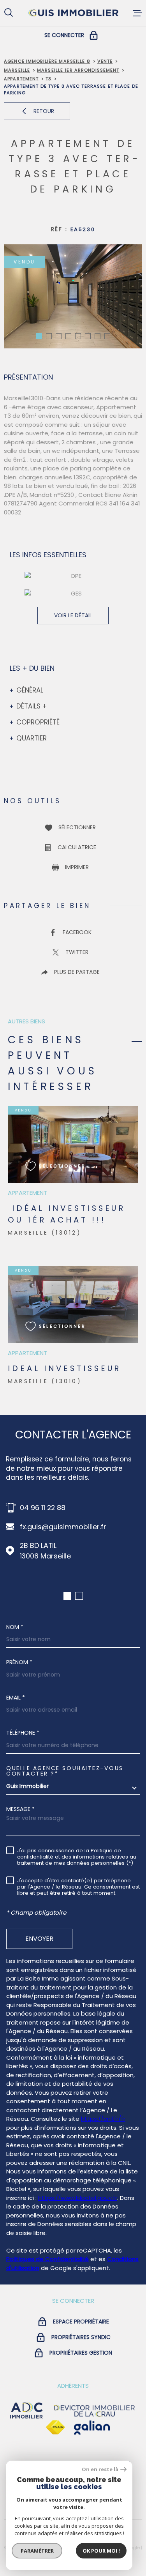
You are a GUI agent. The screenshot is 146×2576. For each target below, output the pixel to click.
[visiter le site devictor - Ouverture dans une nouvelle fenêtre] (95, 2411)
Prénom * (19, 1662)
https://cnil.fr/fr (103, 2119)
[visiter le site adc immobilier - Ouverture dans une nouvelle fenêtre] (26, 2411)
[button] (39, 336)
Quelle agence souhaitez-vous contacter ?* (65, 1771)
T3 (48, 79)
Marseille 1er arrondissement (78, 70)
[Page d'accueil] (73, 13)
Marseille (17, 70)
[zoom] (73, 296)
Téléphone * (23, 1733)
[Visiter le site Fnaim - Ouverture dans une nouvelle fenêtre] (55, 2428)
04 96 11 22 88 (43, 1508)
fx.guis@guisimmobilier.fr (63, 1527)
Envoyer (39, 1938)
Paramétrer (37, 2551)
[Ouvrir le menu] (137, 13)
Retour (44, 111)
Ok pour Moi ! (101, 2551)
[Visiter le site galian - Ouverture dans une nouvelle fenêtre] (92, 2428)
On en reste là (100, 2469)
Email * (16, 1698)
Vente (105, 61)
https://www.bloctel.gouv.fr (78, 2198)
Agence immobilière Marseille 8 (47, 61)
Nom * (15, 1627)
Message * (20, 1809)
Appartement (21, 79)
